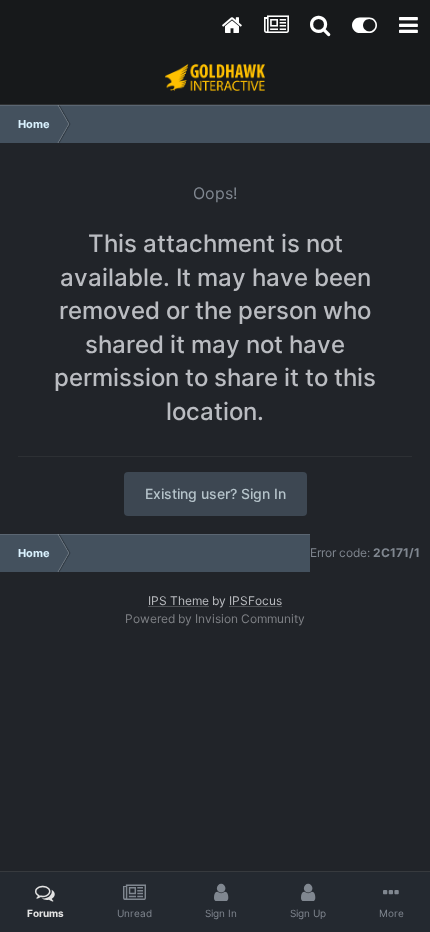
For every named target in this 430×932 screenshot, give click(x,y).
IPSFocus (255, 600)
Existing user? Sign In (215, 493)
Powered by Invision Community (215, 618)
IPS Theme (178, 600)
